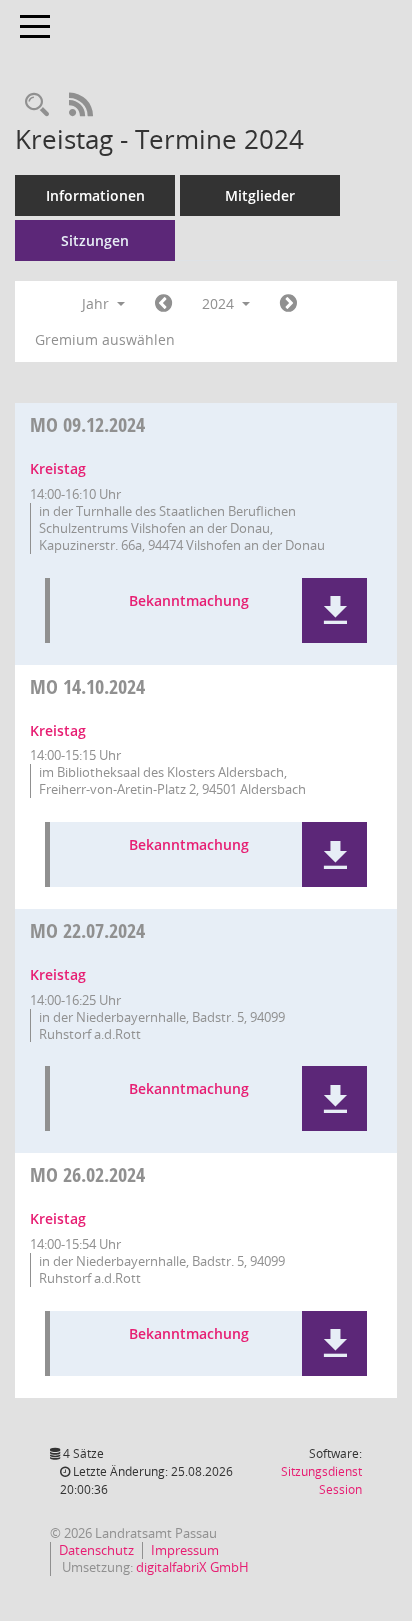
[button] (334, 610)
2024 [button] (220, 303)
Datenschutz (96, 1550)
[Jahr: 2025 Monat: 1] (288, 304)
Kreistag (58, 468)
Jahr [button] (97, 303)
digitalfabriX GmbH (192, 1567)
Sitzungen (95, 240)
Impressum (185, 1550)
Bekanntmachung (189, 601)
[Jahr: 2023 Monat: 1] (163, 304)
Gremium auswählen (105, 339)
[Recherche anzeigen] (37, 105)
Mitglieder (260, 195)
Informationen (95, 195)
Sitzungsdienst (321, 1480)
